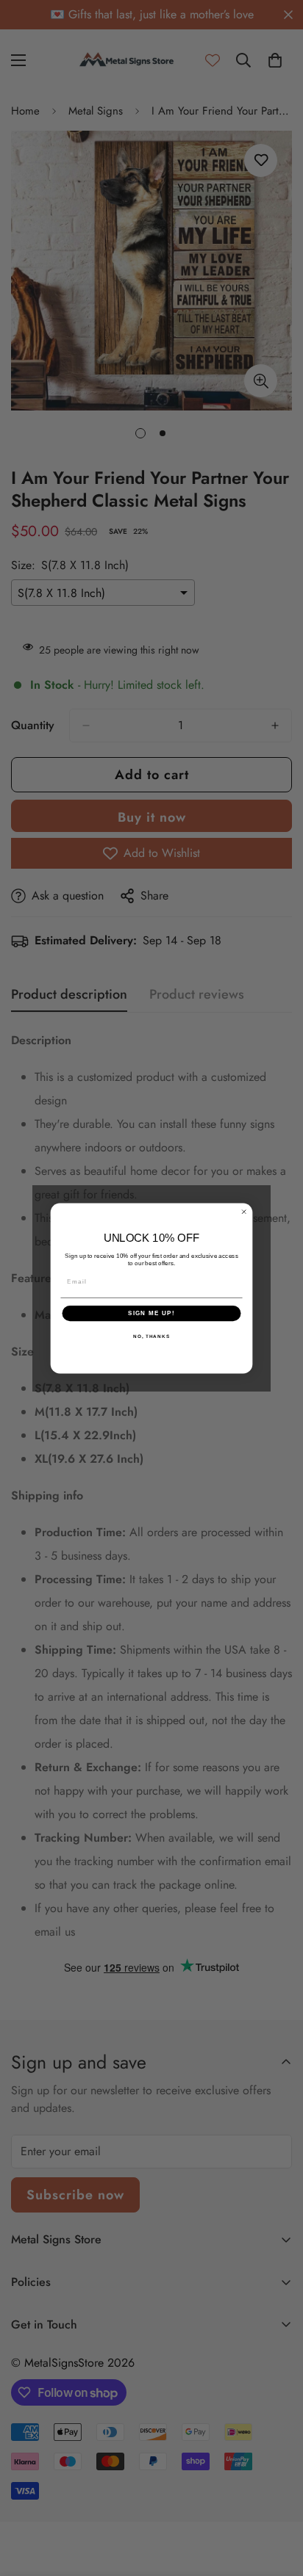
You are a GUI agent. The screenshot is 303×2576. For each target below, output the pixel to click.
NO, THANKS (151, 1336)
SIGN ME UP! (151, 1313)
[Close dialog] (244, 1211)
